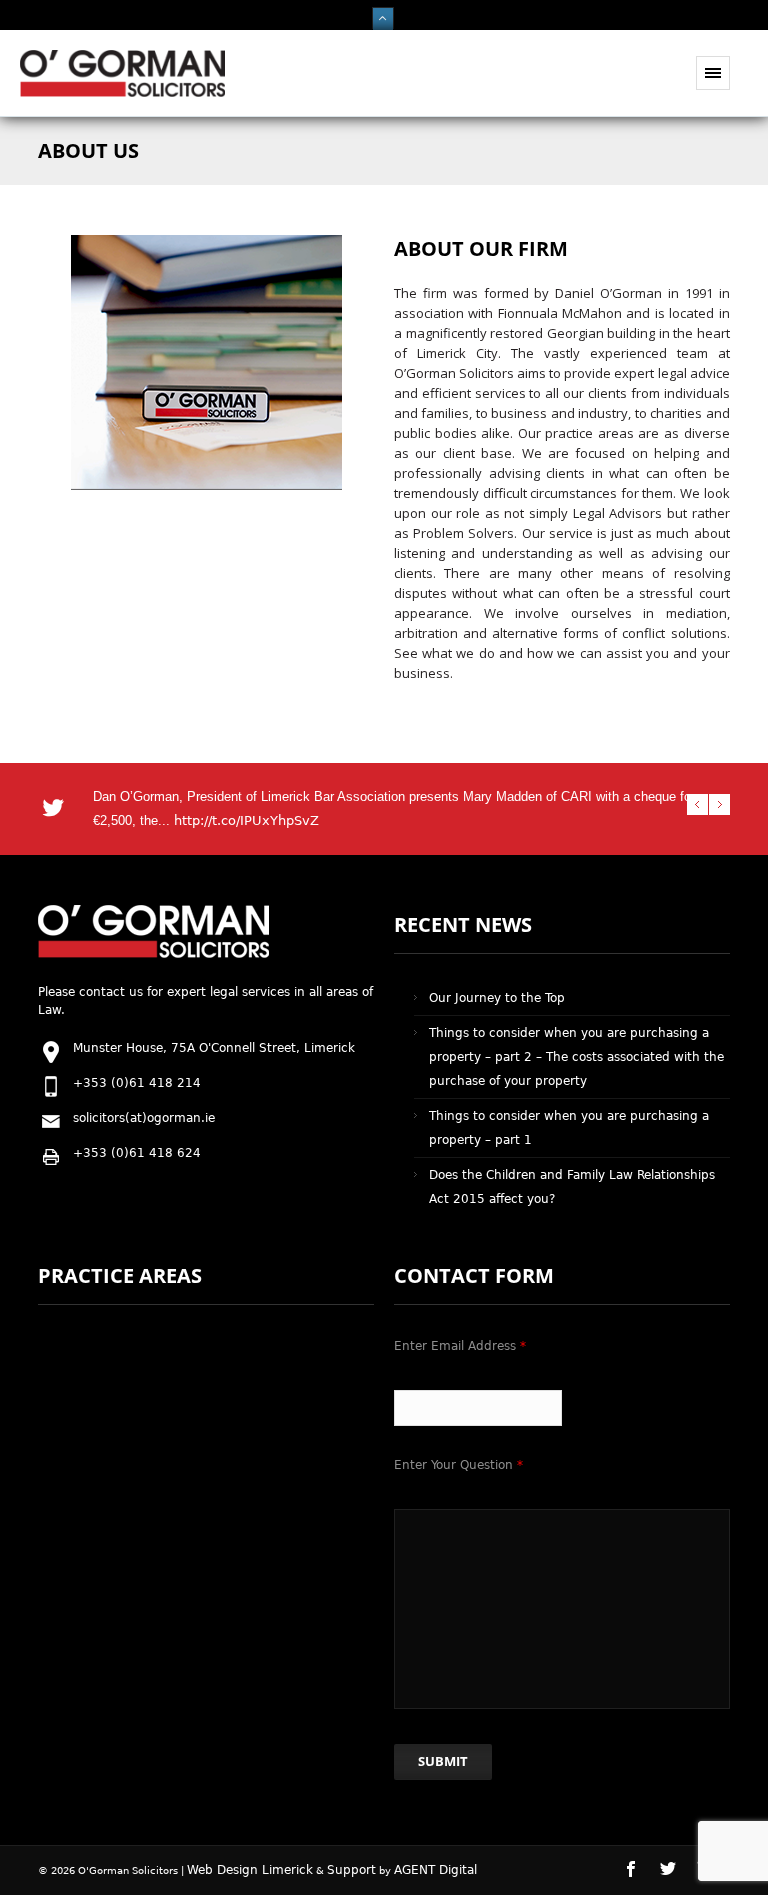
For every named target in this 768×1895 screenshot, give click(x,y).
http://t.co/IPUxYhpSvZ (246, 820)
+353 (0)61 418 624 (137, 1153)
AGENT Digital (435, 1870)
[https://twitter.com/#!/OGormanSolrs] (676, 1877)
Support (351, 1870)
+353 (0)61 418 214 (137, 1083)
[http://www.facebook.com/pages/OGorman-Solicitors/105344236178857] (639, 1877)
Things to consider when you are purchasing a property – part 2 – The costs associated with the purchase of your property (576, 1057)
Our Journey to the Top (497, 998)
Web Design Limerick (250, 1870)
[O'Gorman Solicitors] (122, 93)
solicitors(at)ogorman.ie (144, 1118)
